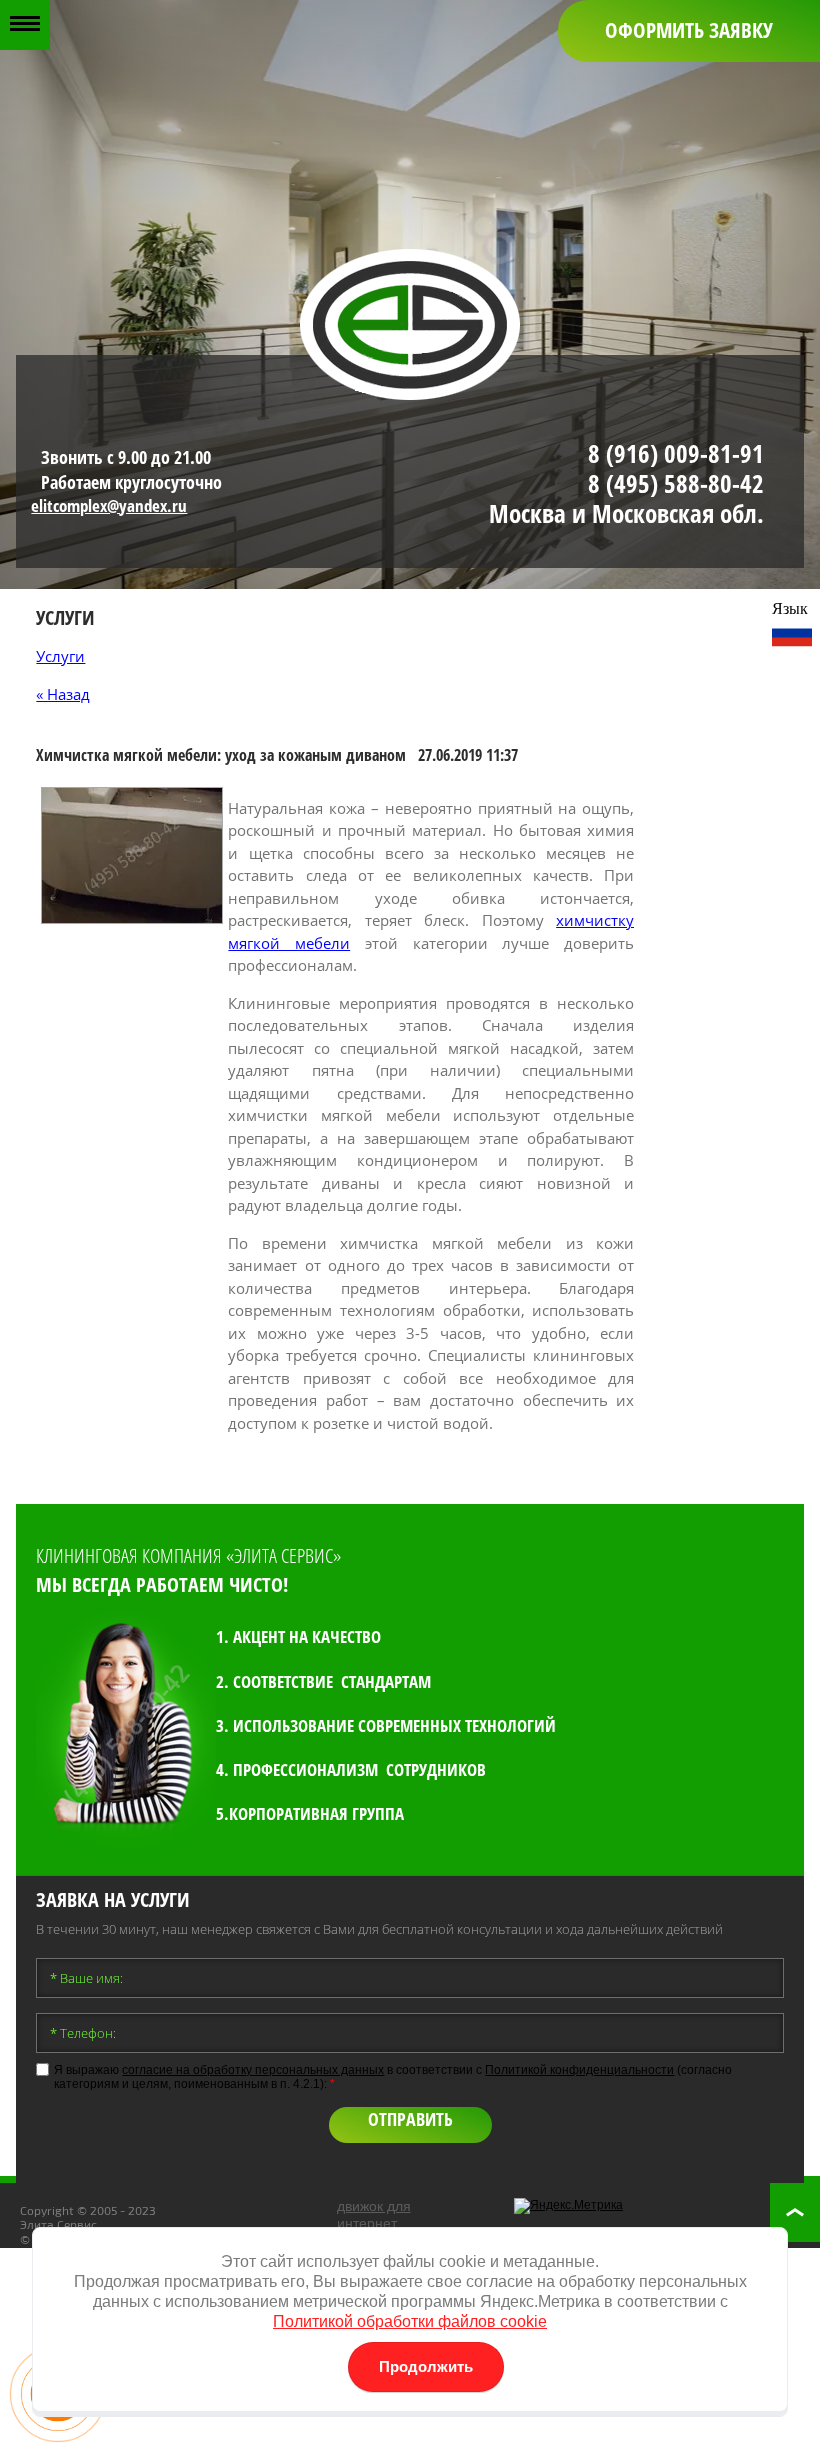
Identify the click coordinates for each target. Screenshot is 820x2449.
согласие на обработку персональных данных (253, 2070)
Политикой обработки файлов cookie (410, 2321)
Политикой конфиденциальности (579, 2070)
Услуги (60, 656)
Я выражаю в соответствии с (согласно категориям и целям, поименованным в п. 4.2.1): (393, 2077)
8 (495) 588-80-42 (676, 483)
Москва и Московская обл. (626, 513)
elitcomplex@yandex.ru (109, 505)
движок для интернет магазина (374, 2223)
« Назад (63, 694)
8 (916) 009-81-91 (676, 453)
